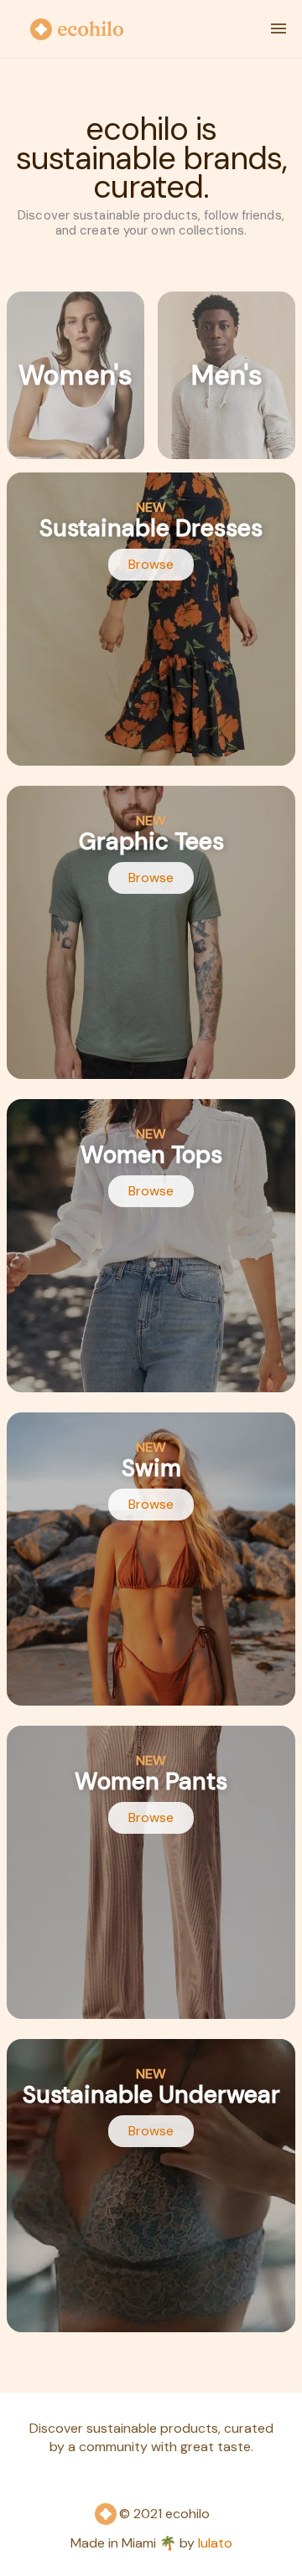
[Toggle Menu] (279, 28)
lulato (215, 2543)
